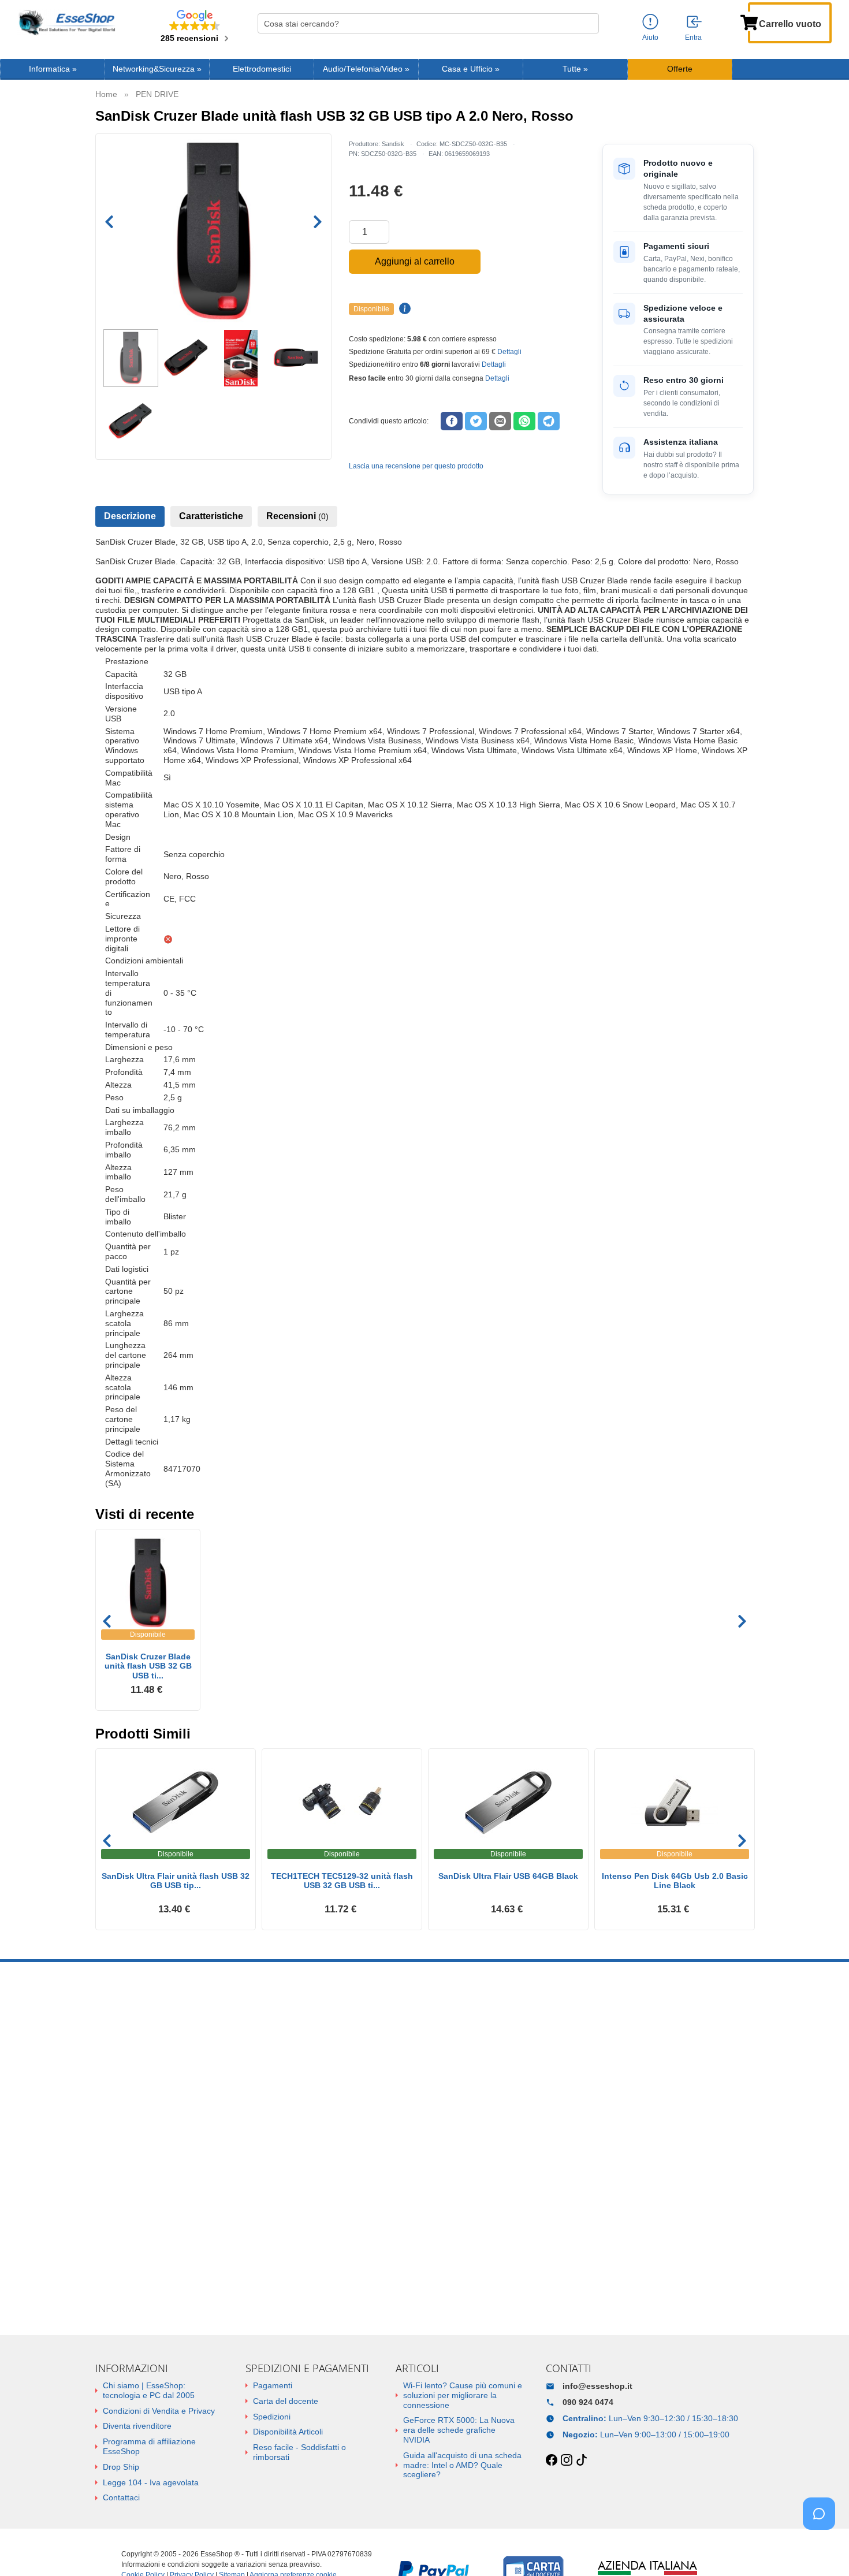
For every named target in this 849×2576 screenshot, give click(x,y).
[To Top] (822, 2549)
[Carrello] (749, 21)
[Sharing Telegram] (549, 421)
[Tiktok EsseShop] (582, 2460)
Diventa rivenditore (137, 2426)
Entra (693, 38)
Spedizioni (272, 2417)
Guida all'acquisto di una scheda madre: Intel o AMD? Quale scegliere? (462, 2465)
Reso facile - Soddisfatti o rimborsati (299, 2452)
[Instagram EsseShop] (567, 2460)
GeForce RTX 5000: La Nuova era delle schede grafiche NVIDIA (459, 2430)
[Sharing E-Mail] (500, 421)
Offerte (680, 69)
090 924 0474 (588, 2402)
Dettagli (509, 352)
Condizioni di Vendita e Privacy (159, 2411)
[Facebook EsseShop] (552, 2460)
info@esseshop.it (597, 2386)
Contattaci (121, 2497)
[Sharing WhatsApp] (524, 421)
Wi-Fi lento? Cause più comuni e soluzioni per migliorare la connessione (463, 2395)
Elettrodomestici (262, 69)
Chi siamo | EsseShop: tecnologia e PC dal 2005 (149, 2390)
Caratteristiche (211, 516)
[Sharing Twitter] (476, 421)
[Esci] (695, 23)
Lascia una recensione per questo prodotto (416, 466)
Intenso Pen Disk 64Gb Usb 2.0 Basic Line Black (675, 1881)
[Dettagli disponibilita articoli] (403, 309)
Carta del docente (286, 2401)
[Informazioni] (650, 22)
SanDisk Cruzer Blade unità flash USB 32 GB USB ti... (148, 1666)
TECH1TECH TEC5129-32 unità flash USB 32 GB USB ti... (342, 1881)
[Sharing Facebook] (452, 421)
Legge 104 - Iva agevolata (151, 2482)
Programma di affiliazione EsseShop (149, 2446)
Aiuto (650, 38)
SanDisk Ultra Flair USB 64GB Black (508, 1876)
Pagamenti (273, 2385)
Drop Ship (121, 2467)
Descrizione (130, 516)
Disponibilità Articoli (288, 2432)
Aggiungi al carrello (415, 261)
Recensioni (297, 516)
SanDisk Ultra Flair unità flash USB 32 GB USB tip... (176, 1881)
